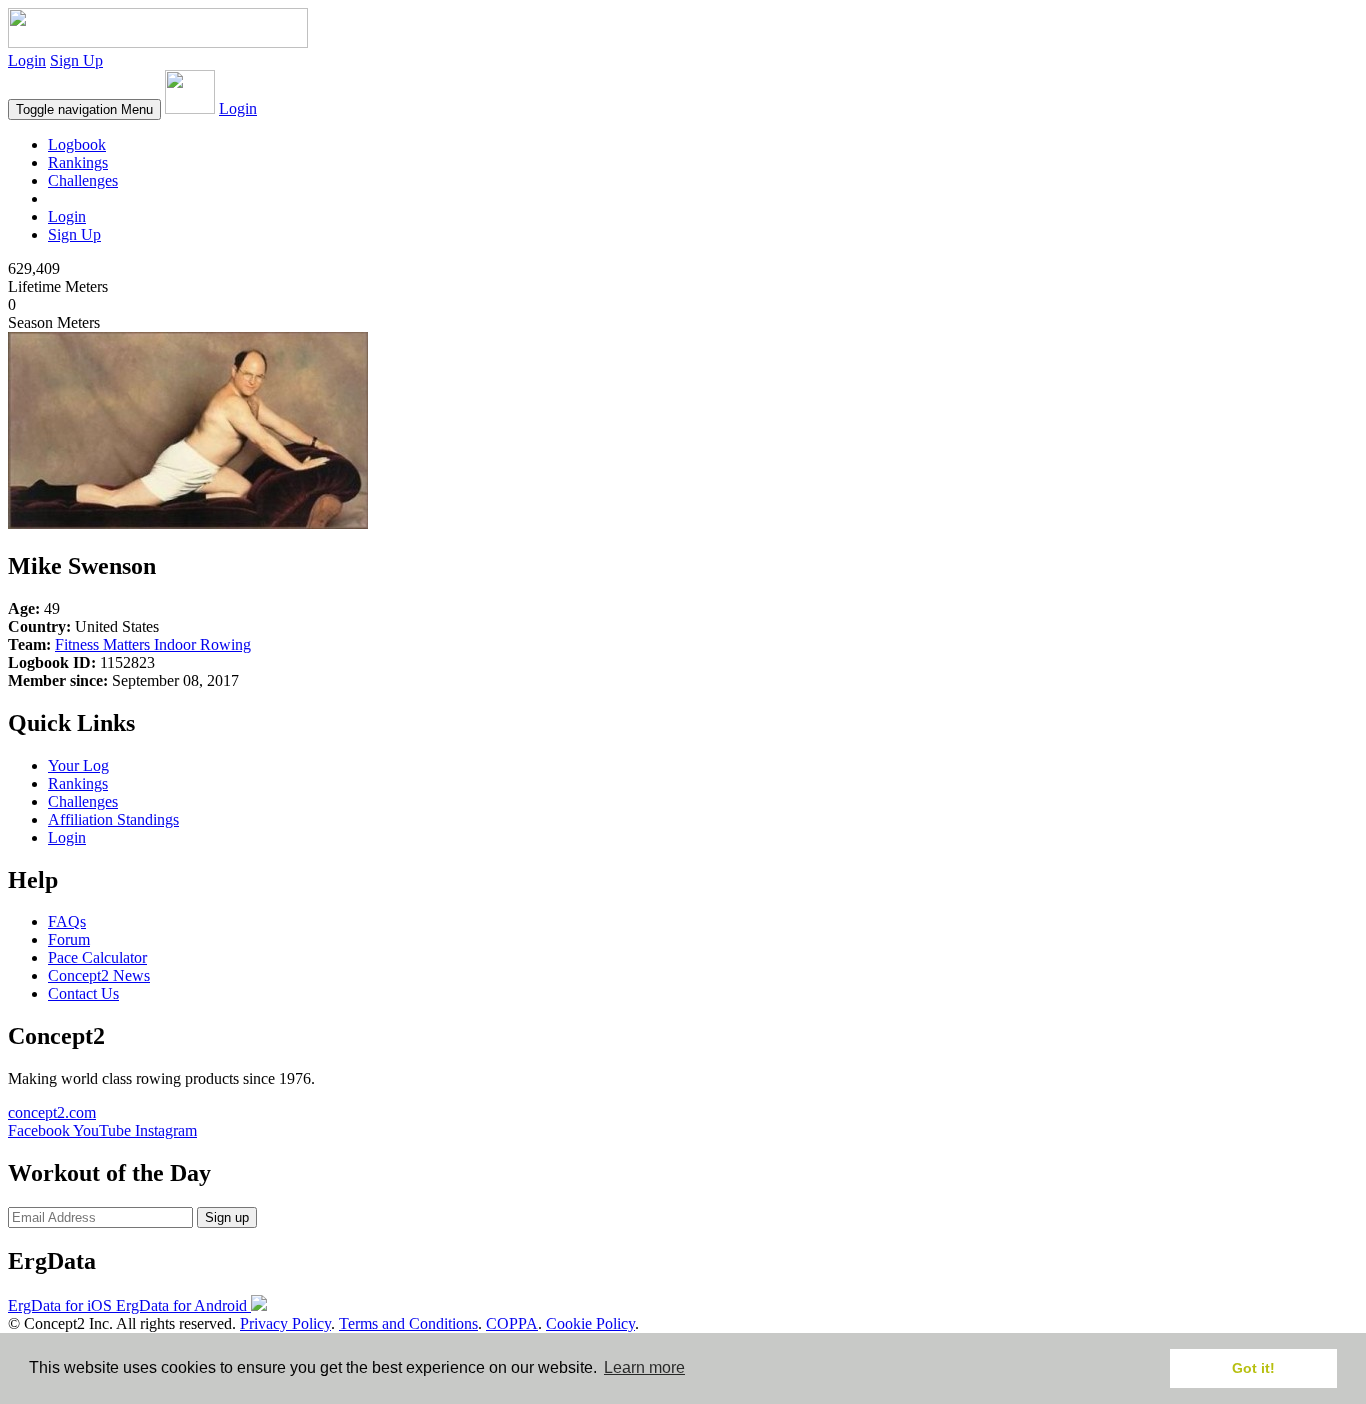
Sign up (227, 1217)
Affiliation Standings (113, 819)
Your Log (78, 765)
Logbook (77, 144)
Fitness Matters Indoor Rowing (153, 644)
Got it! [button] (1253, 1368)
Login (27, 60)
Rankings (78, 162)
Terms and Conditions (408, 1323)
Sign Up (76, 60)
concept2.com (52, 1112)
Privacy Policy (285, 1323)
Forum (69, 939)
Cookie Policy (590, 1323)
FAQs (67, 921)
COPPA (512, 1323)
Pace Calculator (97, 957)
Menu (84, 109)
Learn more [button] (644, 1367)
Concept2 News (99, 975)
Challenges (83, 180)
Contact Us (83, 993)
